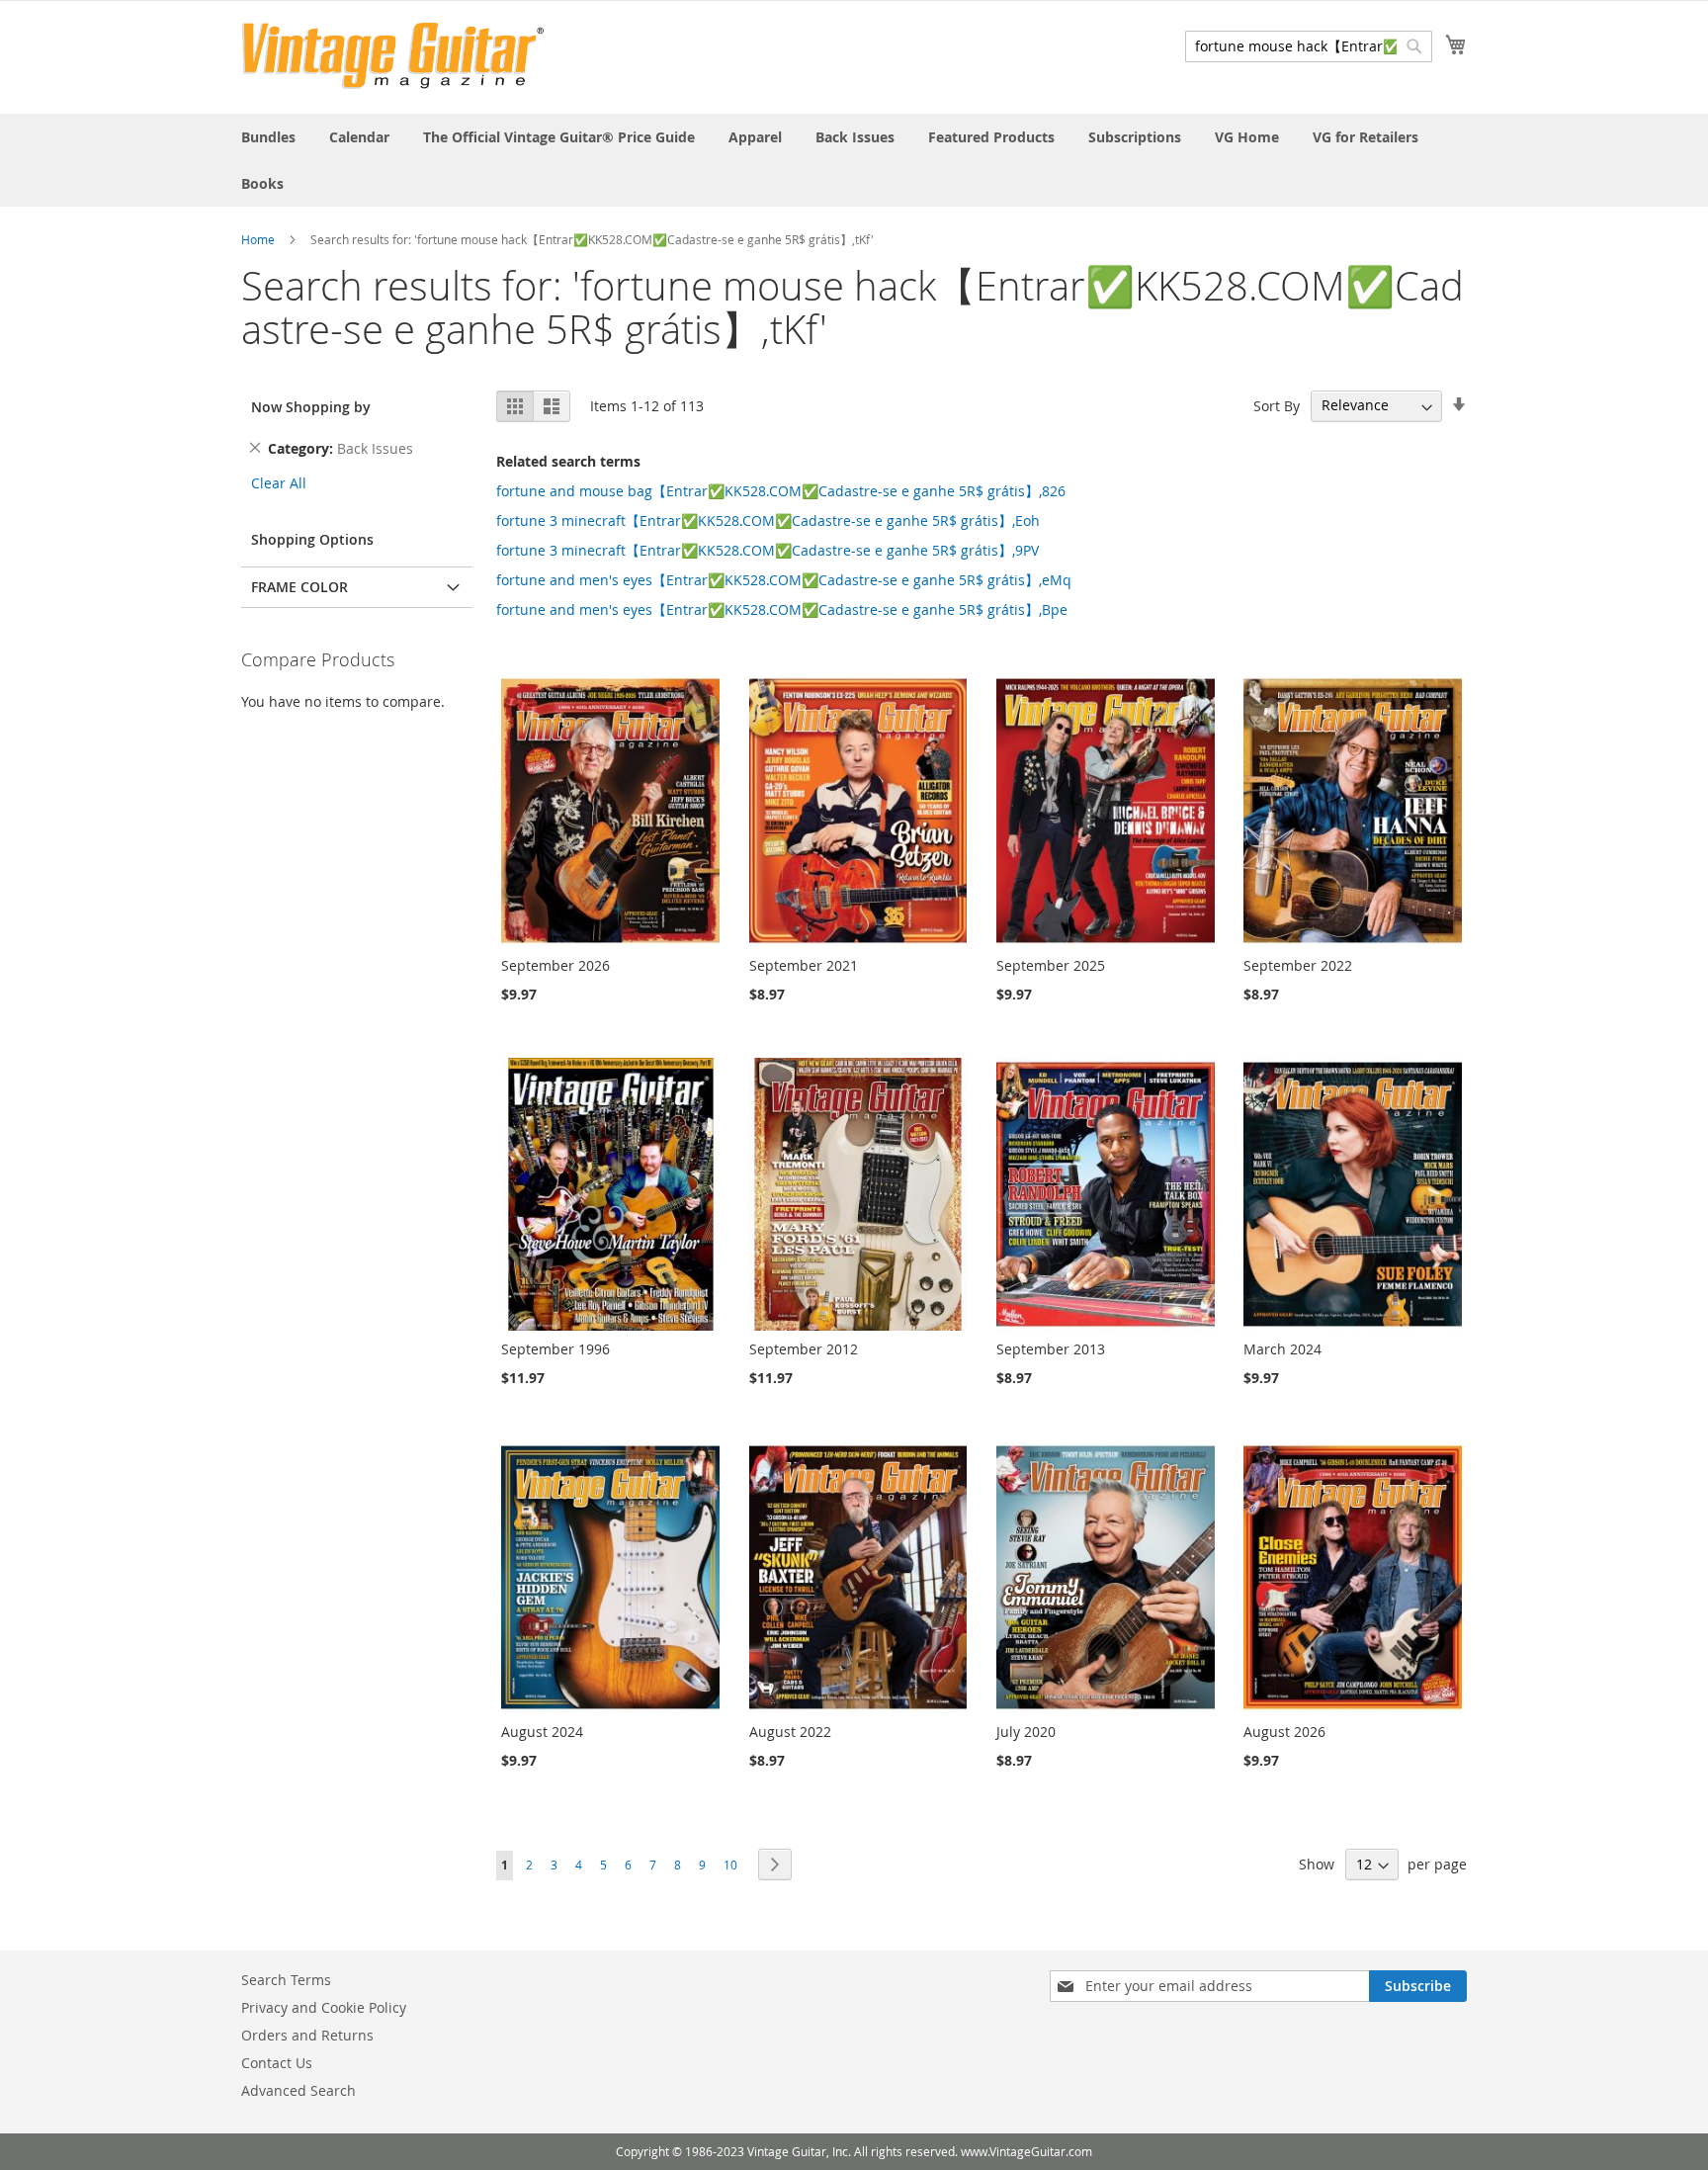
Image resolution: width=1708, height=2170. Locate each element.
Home (258, 239)
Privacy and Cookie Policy (324, 2007)
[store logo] (393, 56)
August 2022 (790, 1732)
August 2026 (1284, 1732)
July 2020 (1026, 1732)
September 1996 (555, 1349)
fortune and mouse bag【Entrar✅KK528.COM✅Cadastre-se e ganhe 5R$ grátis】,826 (781, 491)
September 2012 (804, 1349)
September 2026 (555, 965)
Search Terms (286, 1980)
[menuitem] (268, 137)
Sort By (1277, 405)
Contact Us (277, 2063)
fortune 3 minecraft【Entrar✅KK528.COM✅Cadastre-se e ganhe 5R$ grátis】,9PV (768, 550)
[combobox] (1309, 46)
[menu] (854, 160)
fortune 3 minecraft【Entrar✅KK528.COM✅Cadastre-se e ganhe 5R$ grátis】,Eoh (768, 521)
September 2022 (1298, 965)
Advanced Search (299, 2090)
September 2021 (804, 965)
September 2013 (1051, 1349)
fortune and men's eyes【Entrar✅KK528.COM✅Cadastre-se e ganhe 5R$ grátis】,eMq (784, 580)
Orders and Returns (307, 2035)
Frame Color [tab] (299, 587)
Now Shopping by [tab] (311, 407)
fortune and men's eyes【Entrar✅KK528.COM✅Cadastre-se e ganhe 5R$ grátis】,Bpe (782, 609)
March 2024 (1282, 1349)
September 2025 (1051, 965)
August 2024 (542, 1732)
